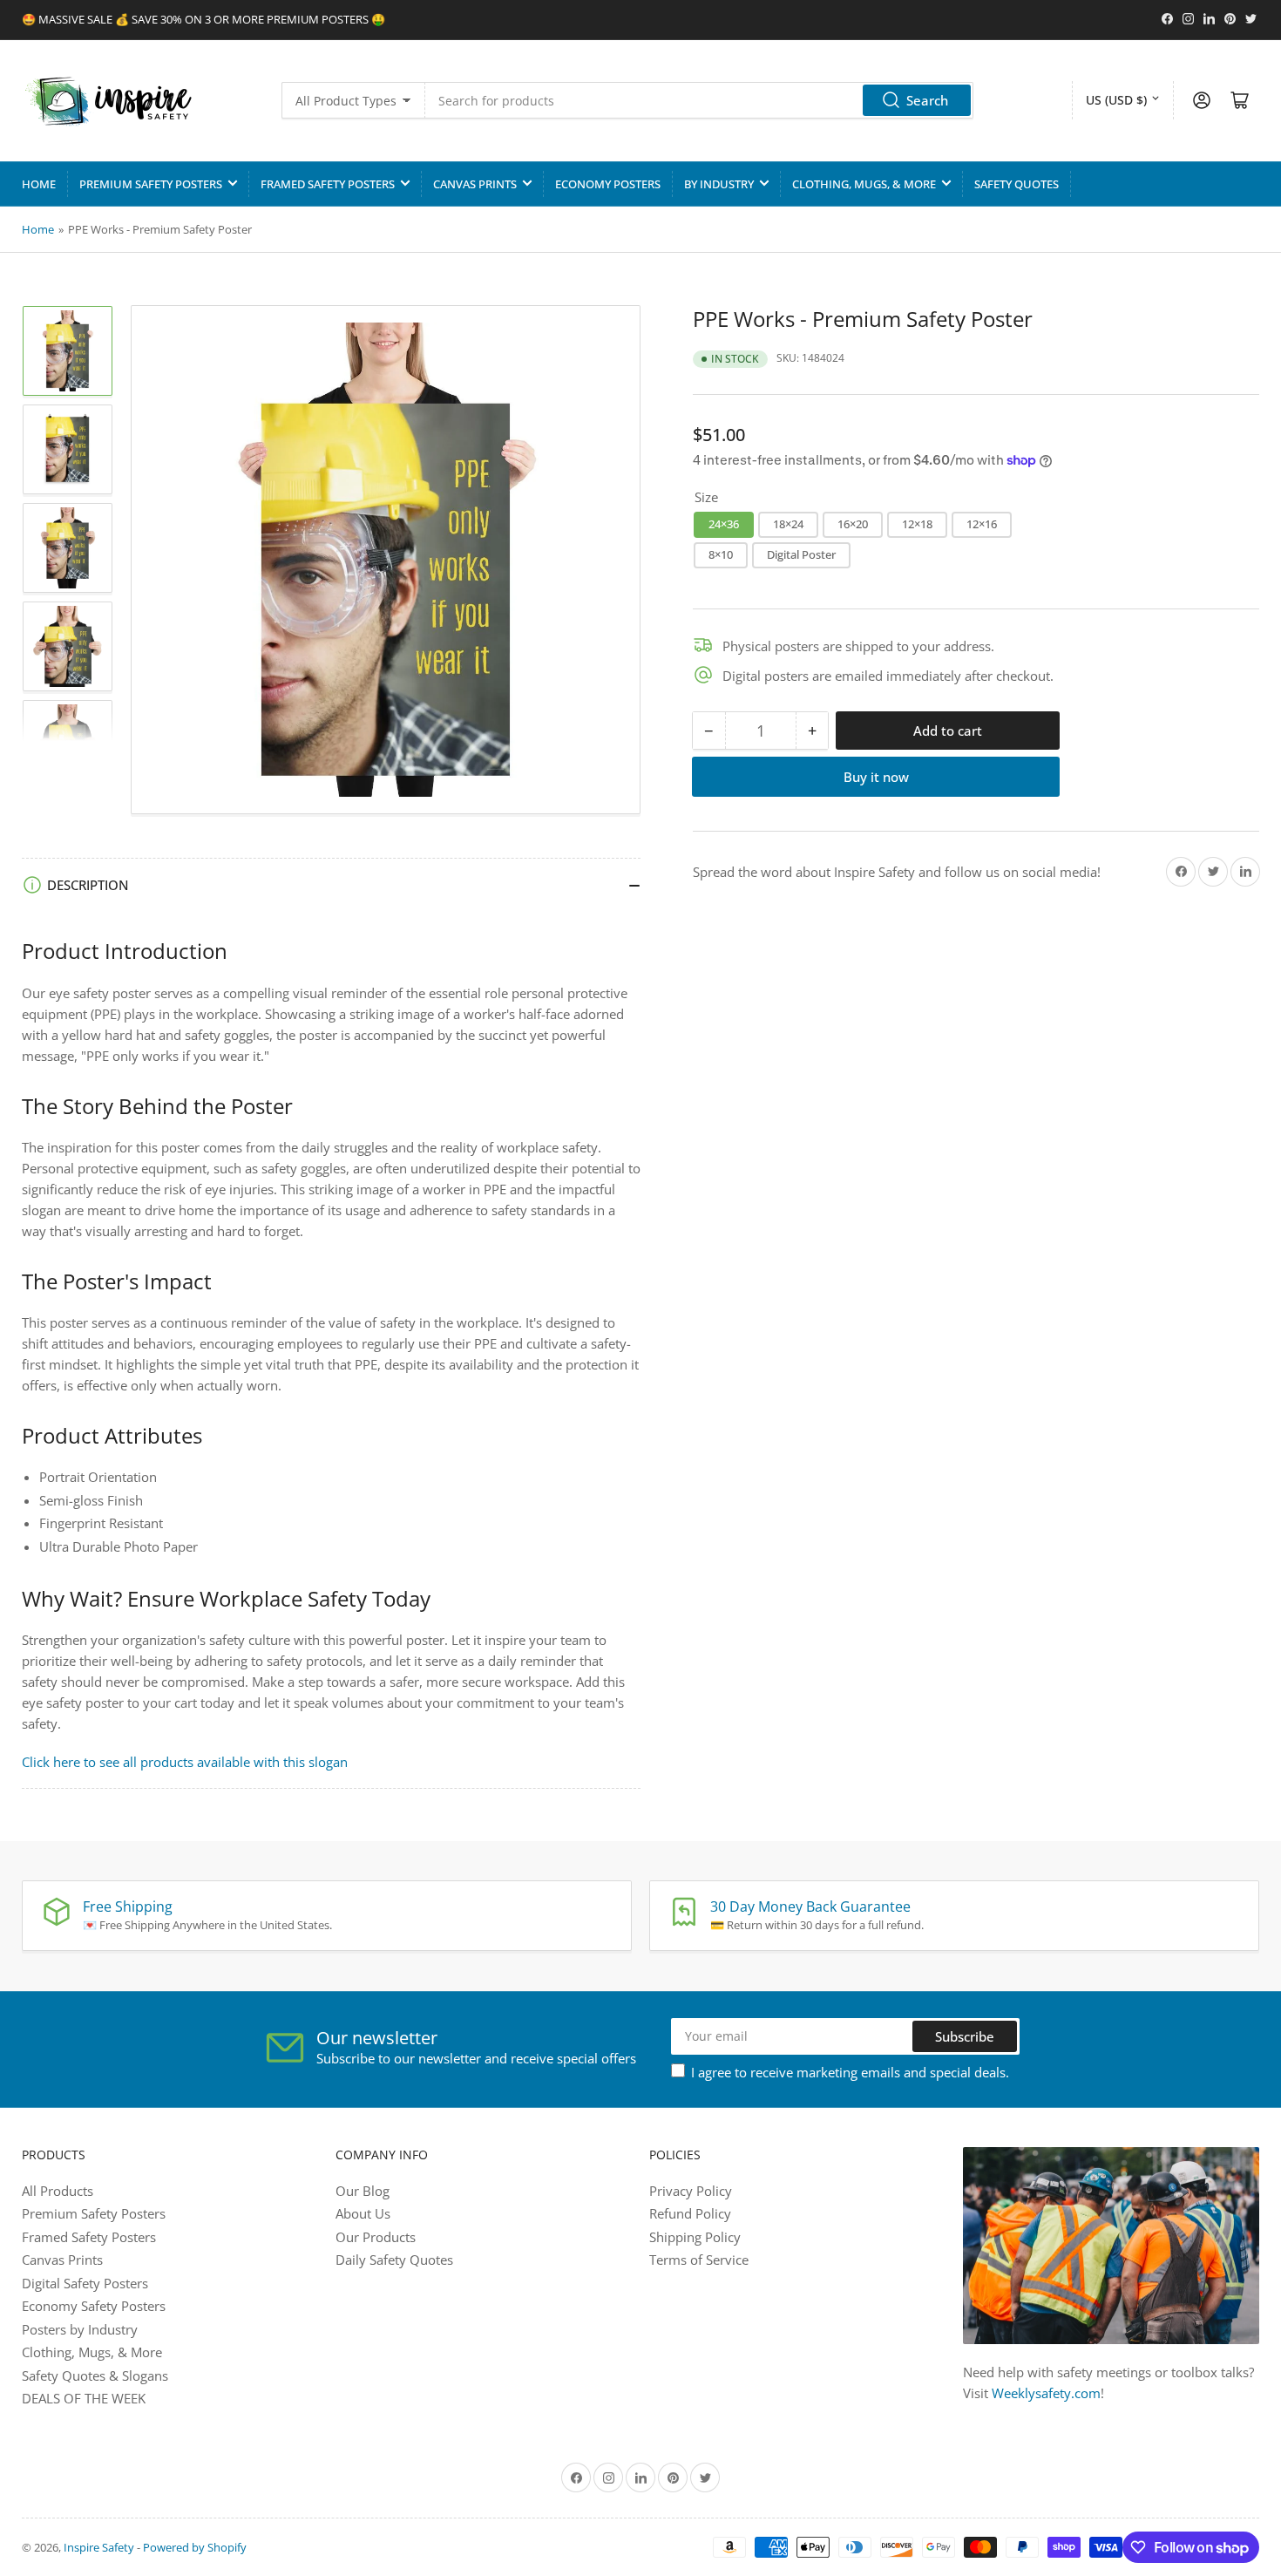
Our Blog (363, 2191)
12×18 (917, 524)
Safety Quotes (1017, 184)
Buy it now (876, 777)
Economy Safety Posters (94, 2306)
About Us (363, 2213)
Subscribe (965, 2036)
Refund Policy (690, 2213)
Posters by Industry (80, 2329)
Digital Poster (801, 554)
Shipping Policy (695, 2237)
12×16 (982, 524)
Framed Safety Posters (328, 184)
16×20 (853, 524)
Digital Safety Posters (85, 2283)
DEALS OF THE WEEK (84, 2398)
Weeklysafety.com (1046, 2393)
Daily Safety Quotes (394, 2260)
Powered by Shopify (195, 2547)
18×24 (788, 524)
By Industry (719, 184)
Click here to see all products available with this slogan (185, 1762)
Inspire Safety (99, 2547)
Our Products (376, 2237)
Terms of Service (699, 2260)
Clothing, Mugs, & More (864, 184)
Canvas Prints (475, 184)
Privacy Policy (691, 2191)
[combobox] (699, 100)
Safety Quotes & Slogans (95, 2375)
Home (39, 184)
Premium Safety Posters (151, 184)
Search (927, 100)
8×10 (721, 554)
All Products (58, 2191)
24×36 (724, 524)
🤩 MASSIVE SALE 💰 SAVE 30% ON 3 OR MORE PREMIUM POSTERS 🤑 (203, 19)
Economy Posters (608, 184)
